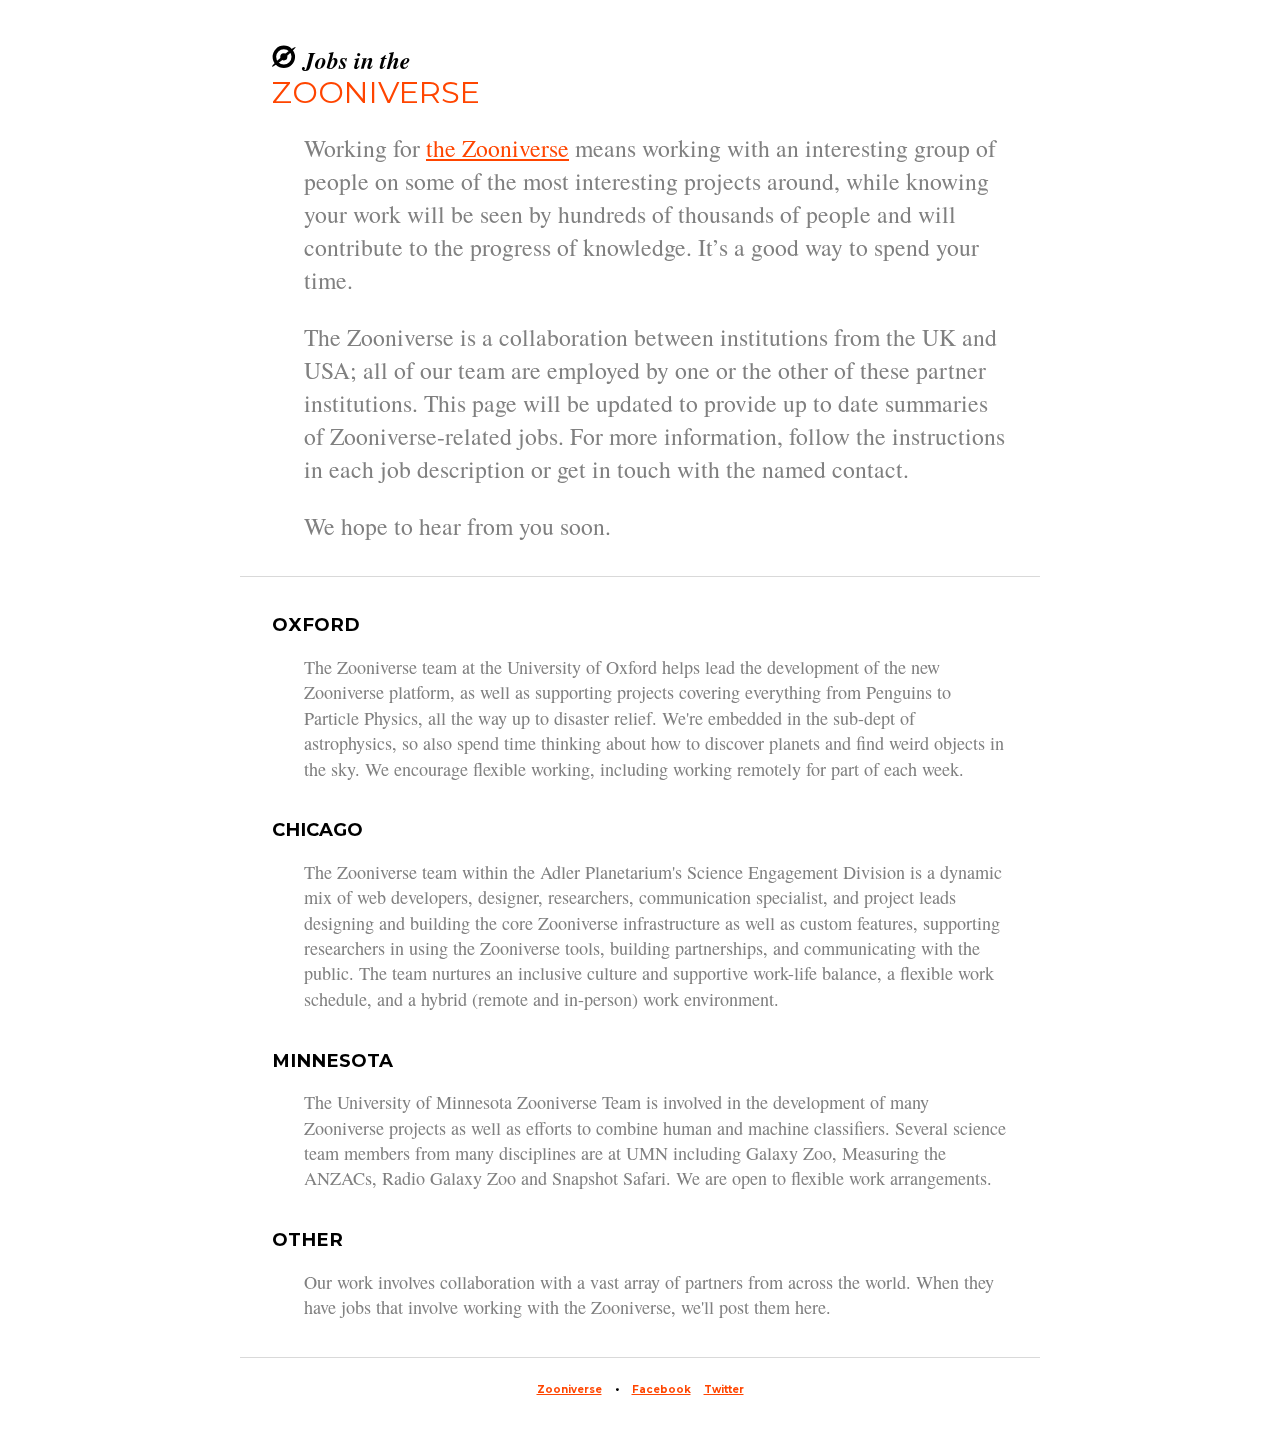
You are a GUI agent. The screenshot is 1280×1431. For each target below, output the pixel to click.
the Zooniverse (497, 148)
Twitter (724, 1389)
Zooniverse (569, 1389)
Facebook (661, 1389)
